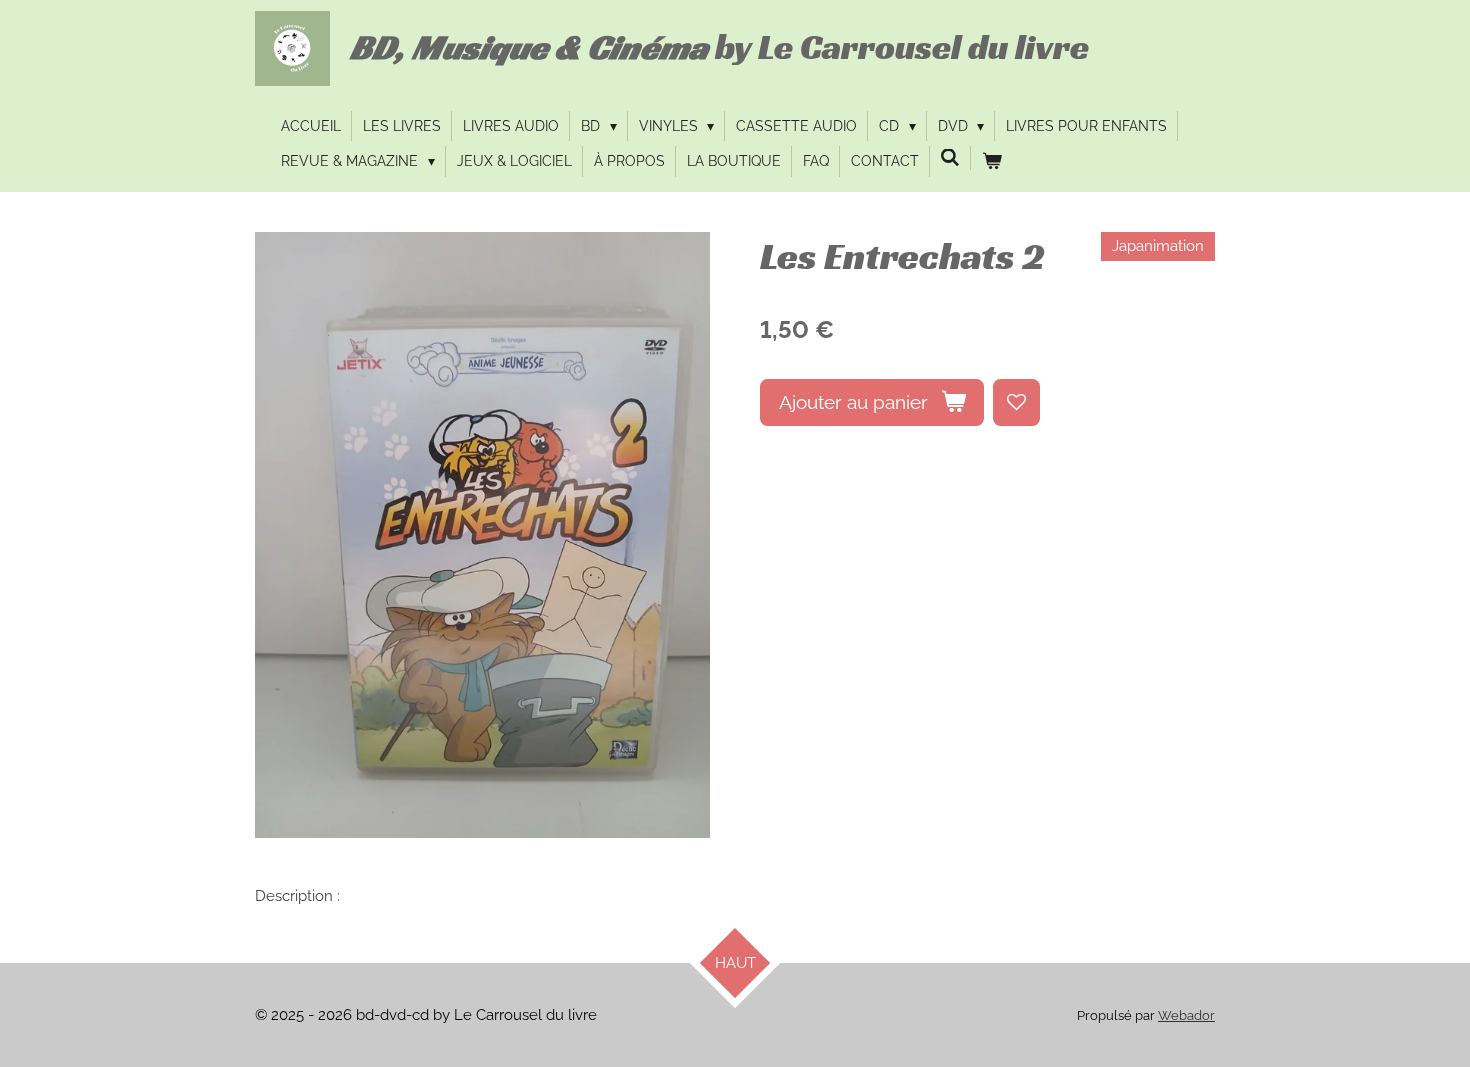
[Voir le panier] (992, 161)
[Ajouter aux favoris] (1016, 402)
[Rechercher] (951, 158)
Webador (1186, 1015)
